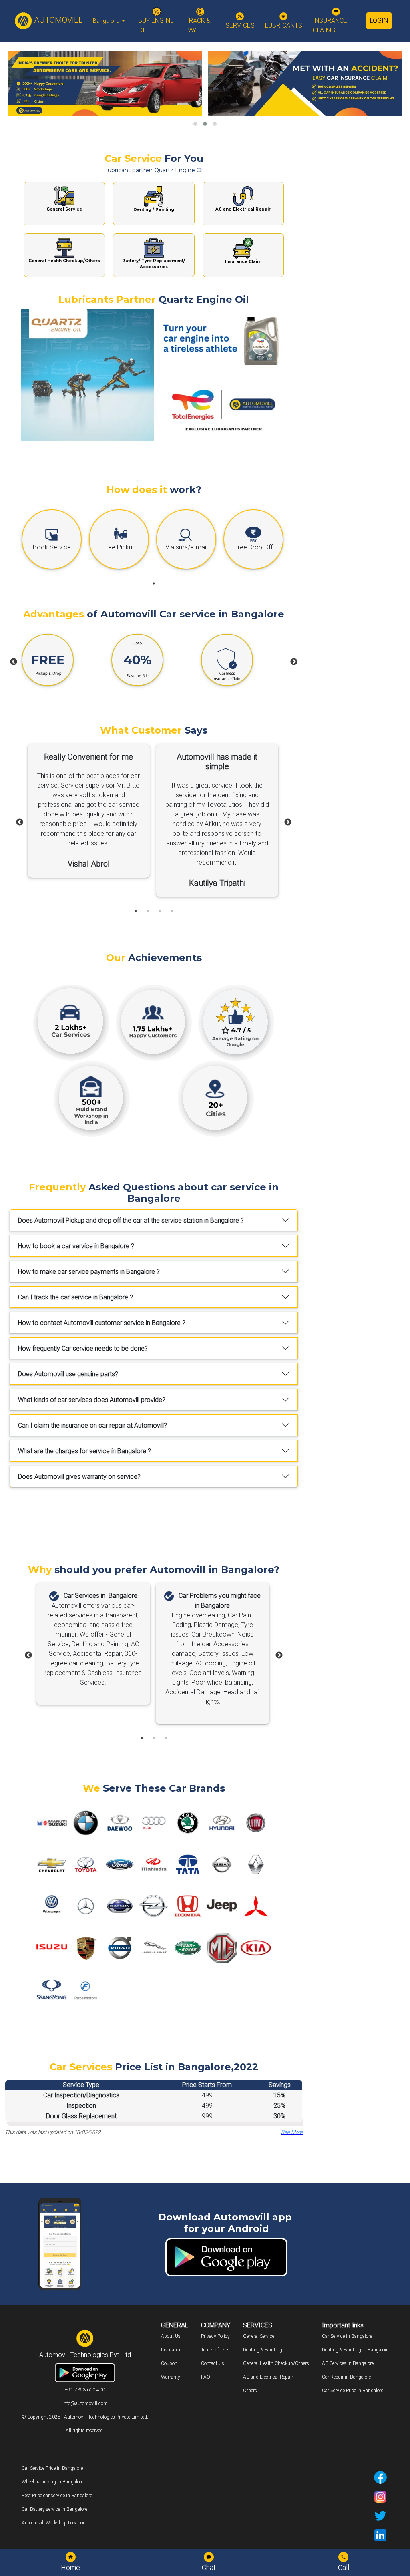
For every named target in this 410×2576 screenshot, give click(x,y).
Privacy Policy (215, 2336)
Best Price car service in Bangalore (57, 2496)
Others (250, 2391)
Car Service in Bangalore (347, 2336)
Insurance (171, 2350)
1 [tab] (154, 583)
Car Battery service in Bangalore (54, 2509)
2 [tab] (148, 911)
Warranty (171, 2377)
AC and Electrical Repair (268, 2377)
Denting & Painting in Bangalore (355, 2350)
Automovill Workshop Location (54, 2523)
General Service (259, 2336)
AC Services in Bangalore (348, 2363)
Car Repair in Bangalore (346, 2377)
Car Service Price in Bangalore (353, 2391)
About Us (171, 2336)
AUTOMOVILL (57, 20)
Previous (14, 662)
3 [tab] (160, 911)
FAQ (206, 2377)
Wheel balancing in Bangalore (52, 2482)
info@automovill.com (85, 2403)
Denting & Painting (263, 2350)
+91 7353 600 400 (85, 2390)
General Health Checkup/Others (276, 2363)
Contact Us (213, 2363)
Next (294, 662)
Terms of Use (214, 2350)
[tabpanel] (53, 541)
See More (292, 2132)
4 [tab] (172, 911)
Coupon (169, 2363)
